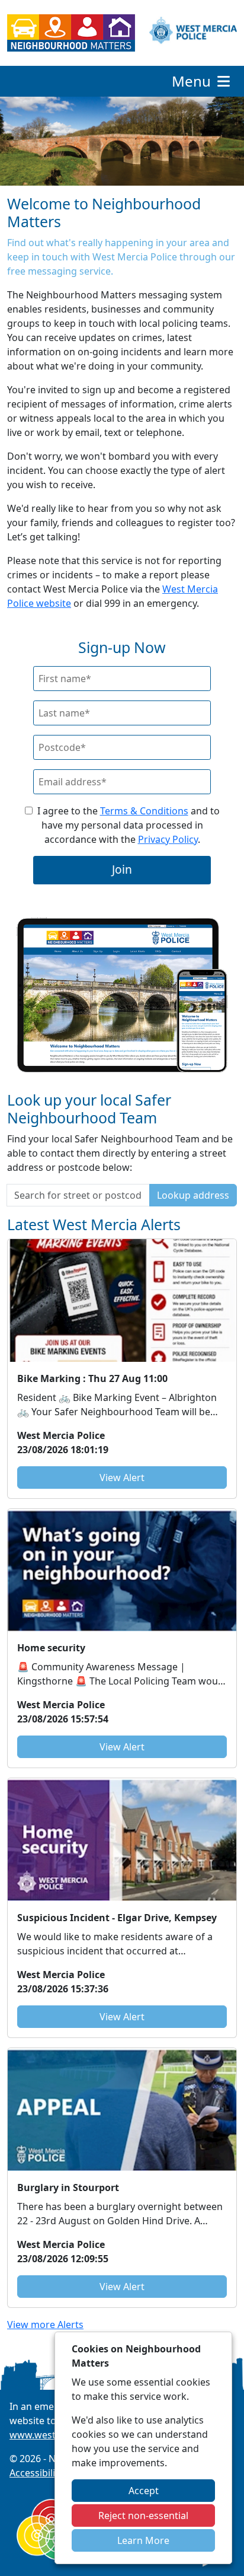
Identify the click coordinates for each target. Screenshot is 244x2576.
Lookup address (193, 1195)
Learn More (143, 2540)
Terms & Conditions (144, 811)
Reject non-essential (143, 2515)
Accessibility (36, 2473)
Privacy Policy (168, 839)
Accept (144, 2491)
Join (122, 869)
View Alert (122, 1478)
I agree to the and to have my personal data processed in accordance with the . (129, 825)
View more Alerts (45, 2325)
